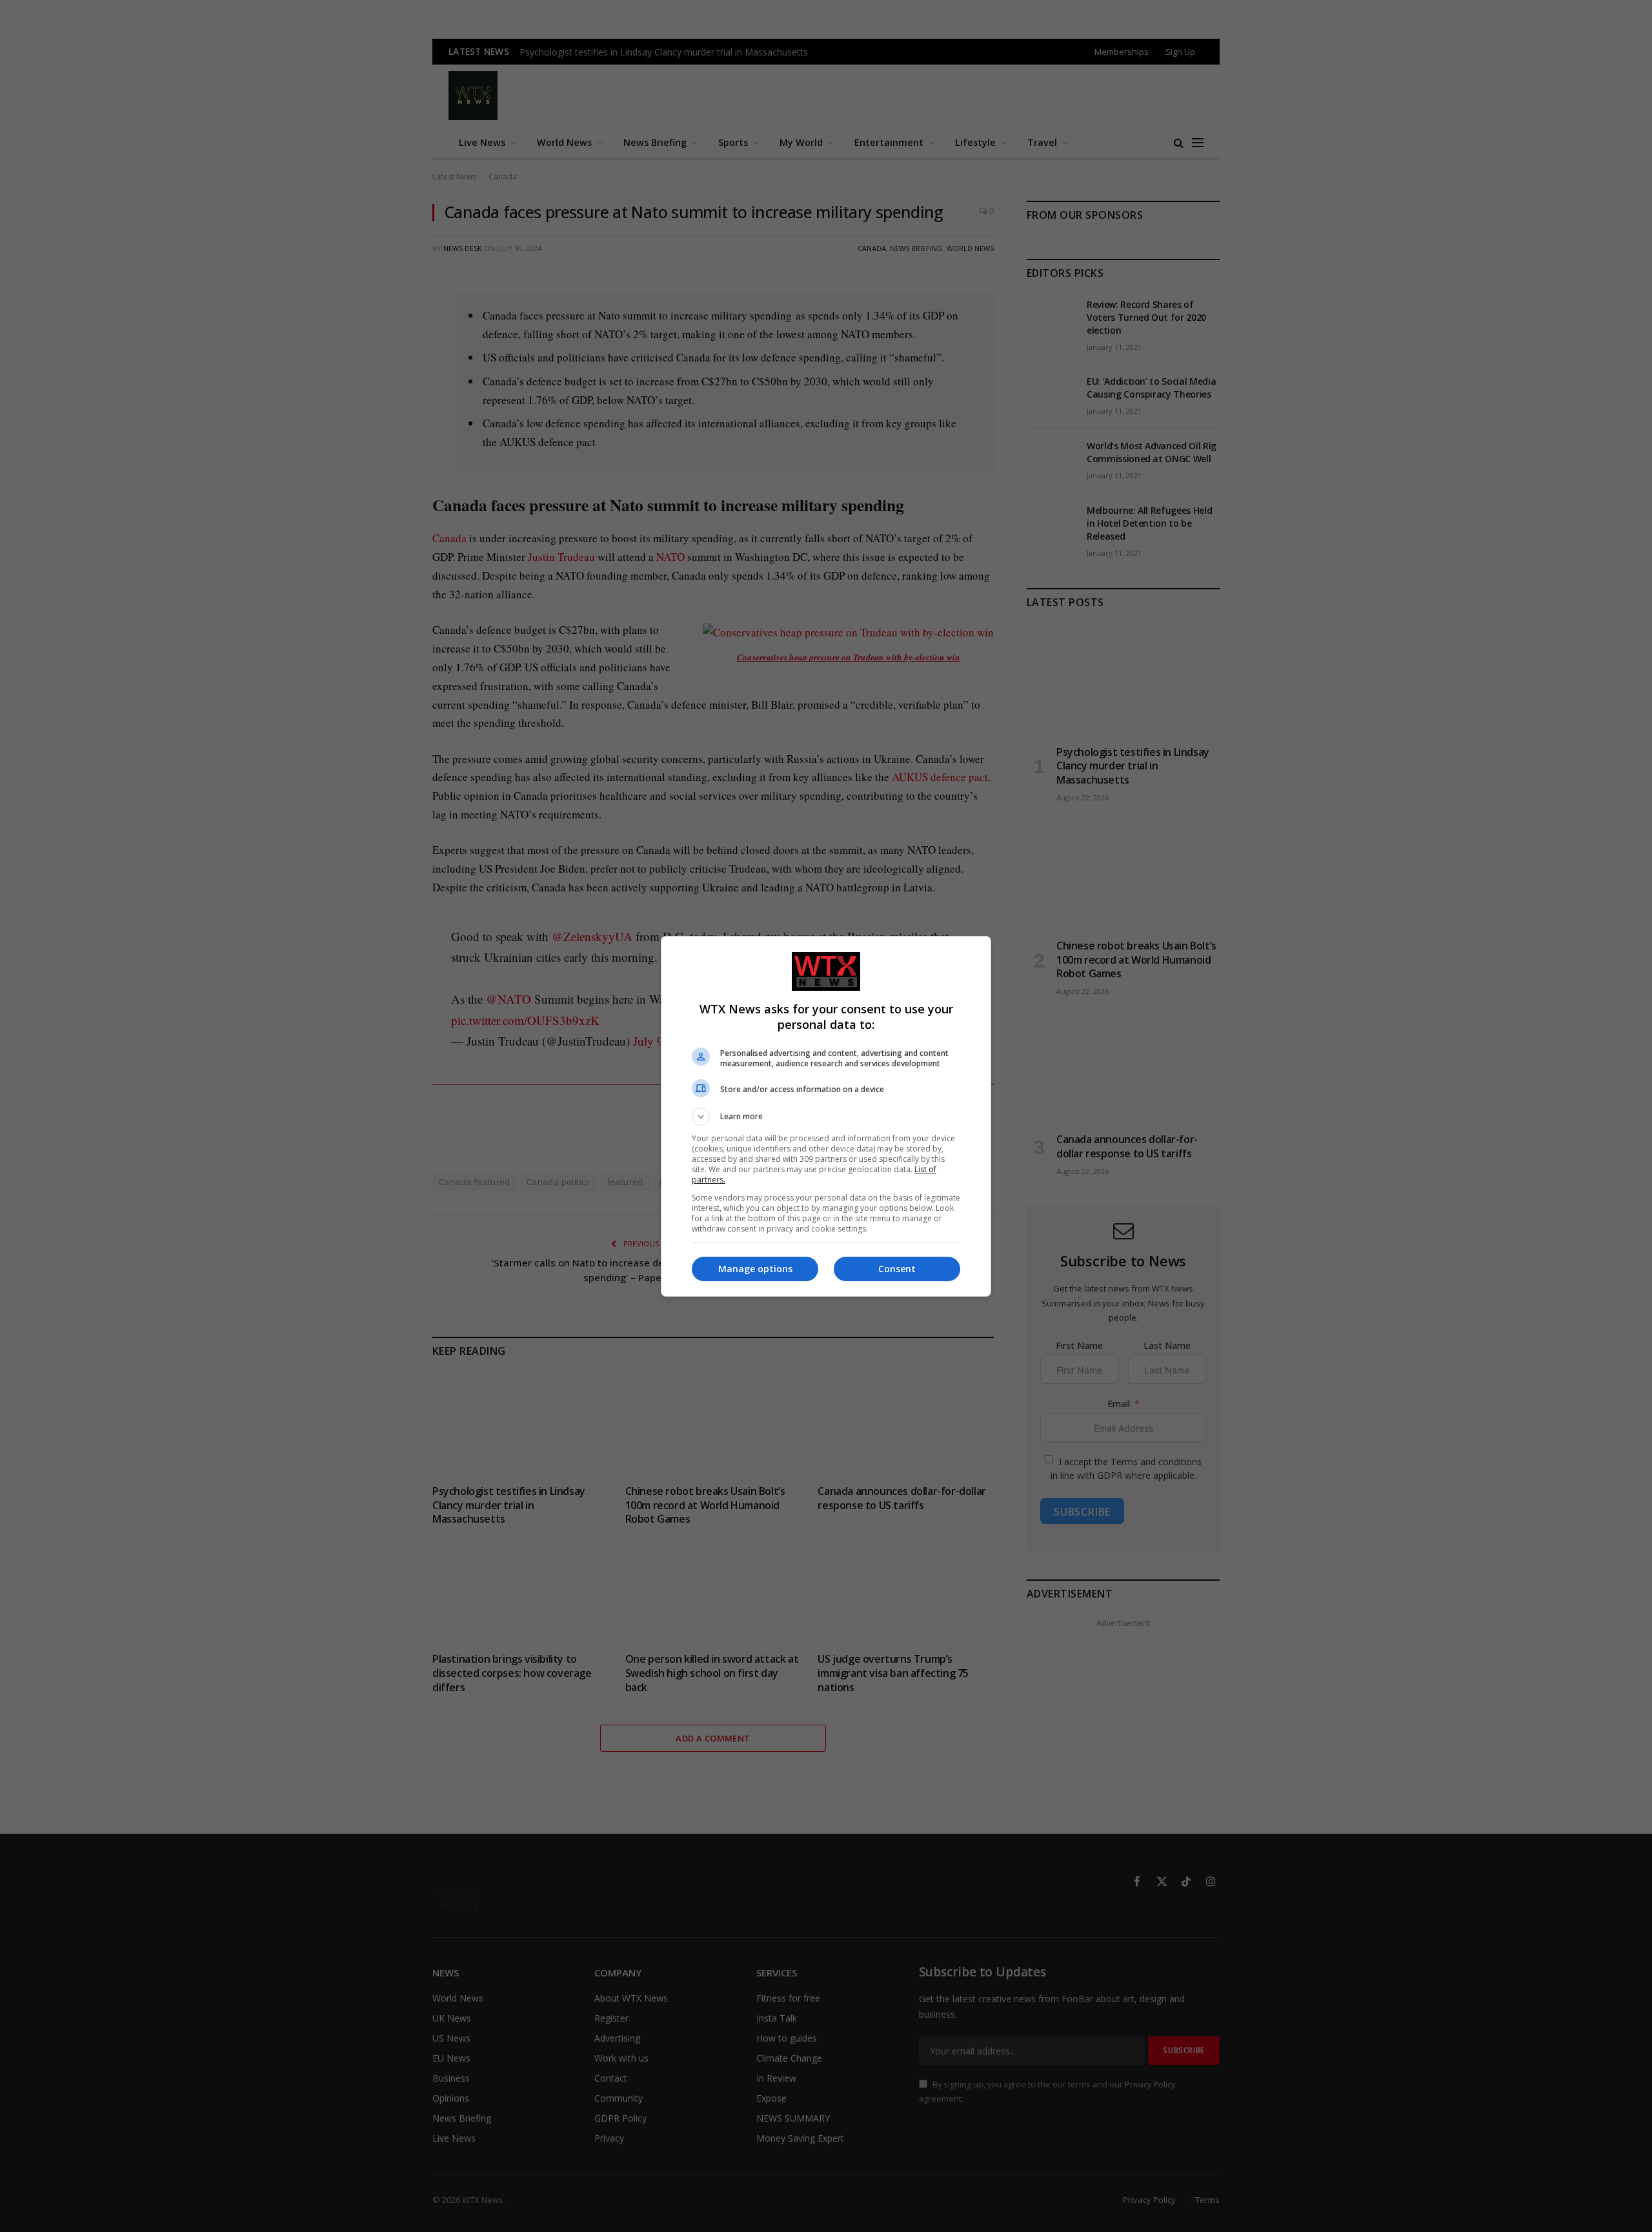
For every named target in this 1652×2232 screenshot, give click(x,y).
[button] (826, 1117)
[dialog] (826, 1116)
